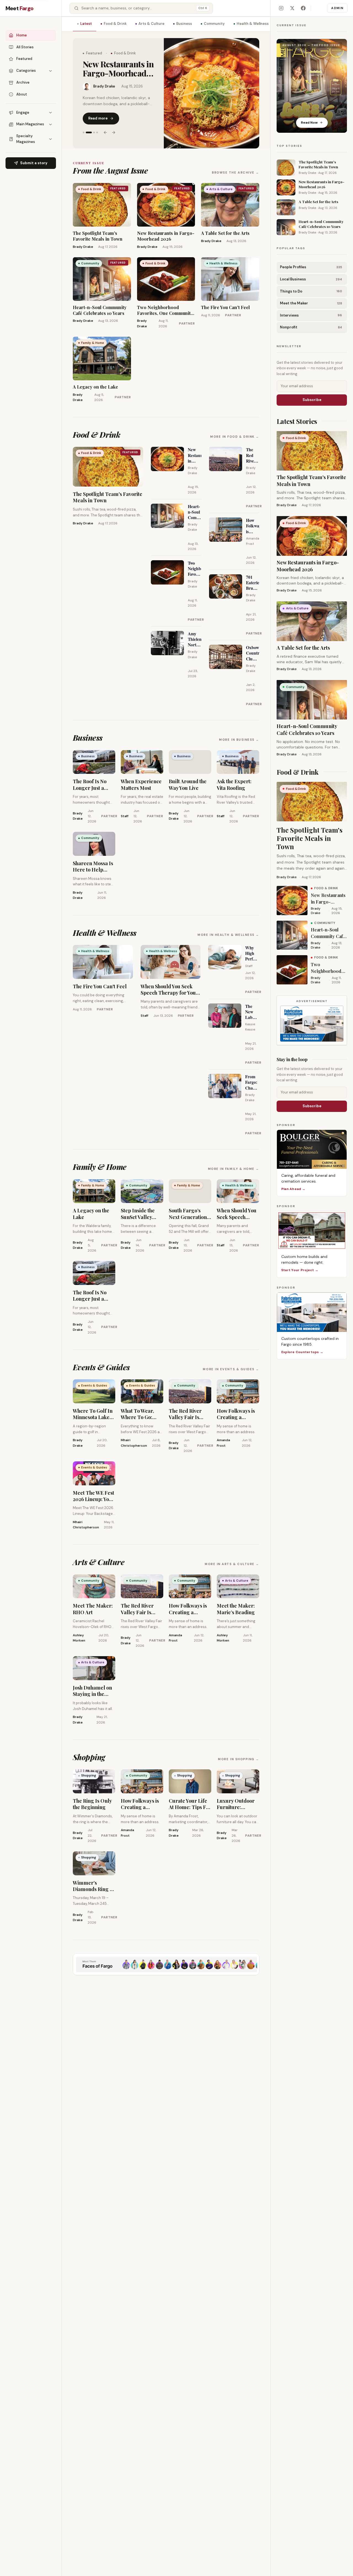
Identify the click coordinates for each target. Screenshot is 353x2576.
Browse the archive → (236, 172)
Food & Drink (115, 24)
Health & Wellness (253, 24)
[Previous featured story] (105, 132)
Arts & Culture (151, 24)
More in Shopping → (239, 1759)
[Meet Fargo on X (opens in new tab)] (292, 8)
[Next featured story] (114, 132)
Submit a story (34, 163)
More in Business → (239, 740)
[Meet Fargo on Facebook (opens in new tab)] (303, 8)
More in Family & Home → (234, 1169)
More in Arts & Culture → (232, 1564)
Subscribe (312, 400)
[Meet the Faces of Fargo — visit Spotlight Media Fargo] (166, 1964)
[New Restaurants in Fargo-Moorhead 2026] (212, 93)
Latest (86, 24)
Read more (98, 118)
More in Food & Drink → (235, 437)
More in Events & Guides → (231, 1369)
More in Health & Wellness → (228, 935)
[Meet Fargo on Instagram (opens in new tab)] (281, 8)
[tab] (84, 132)
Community (214, 24)
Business (184, 24)
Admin (337, 8)
